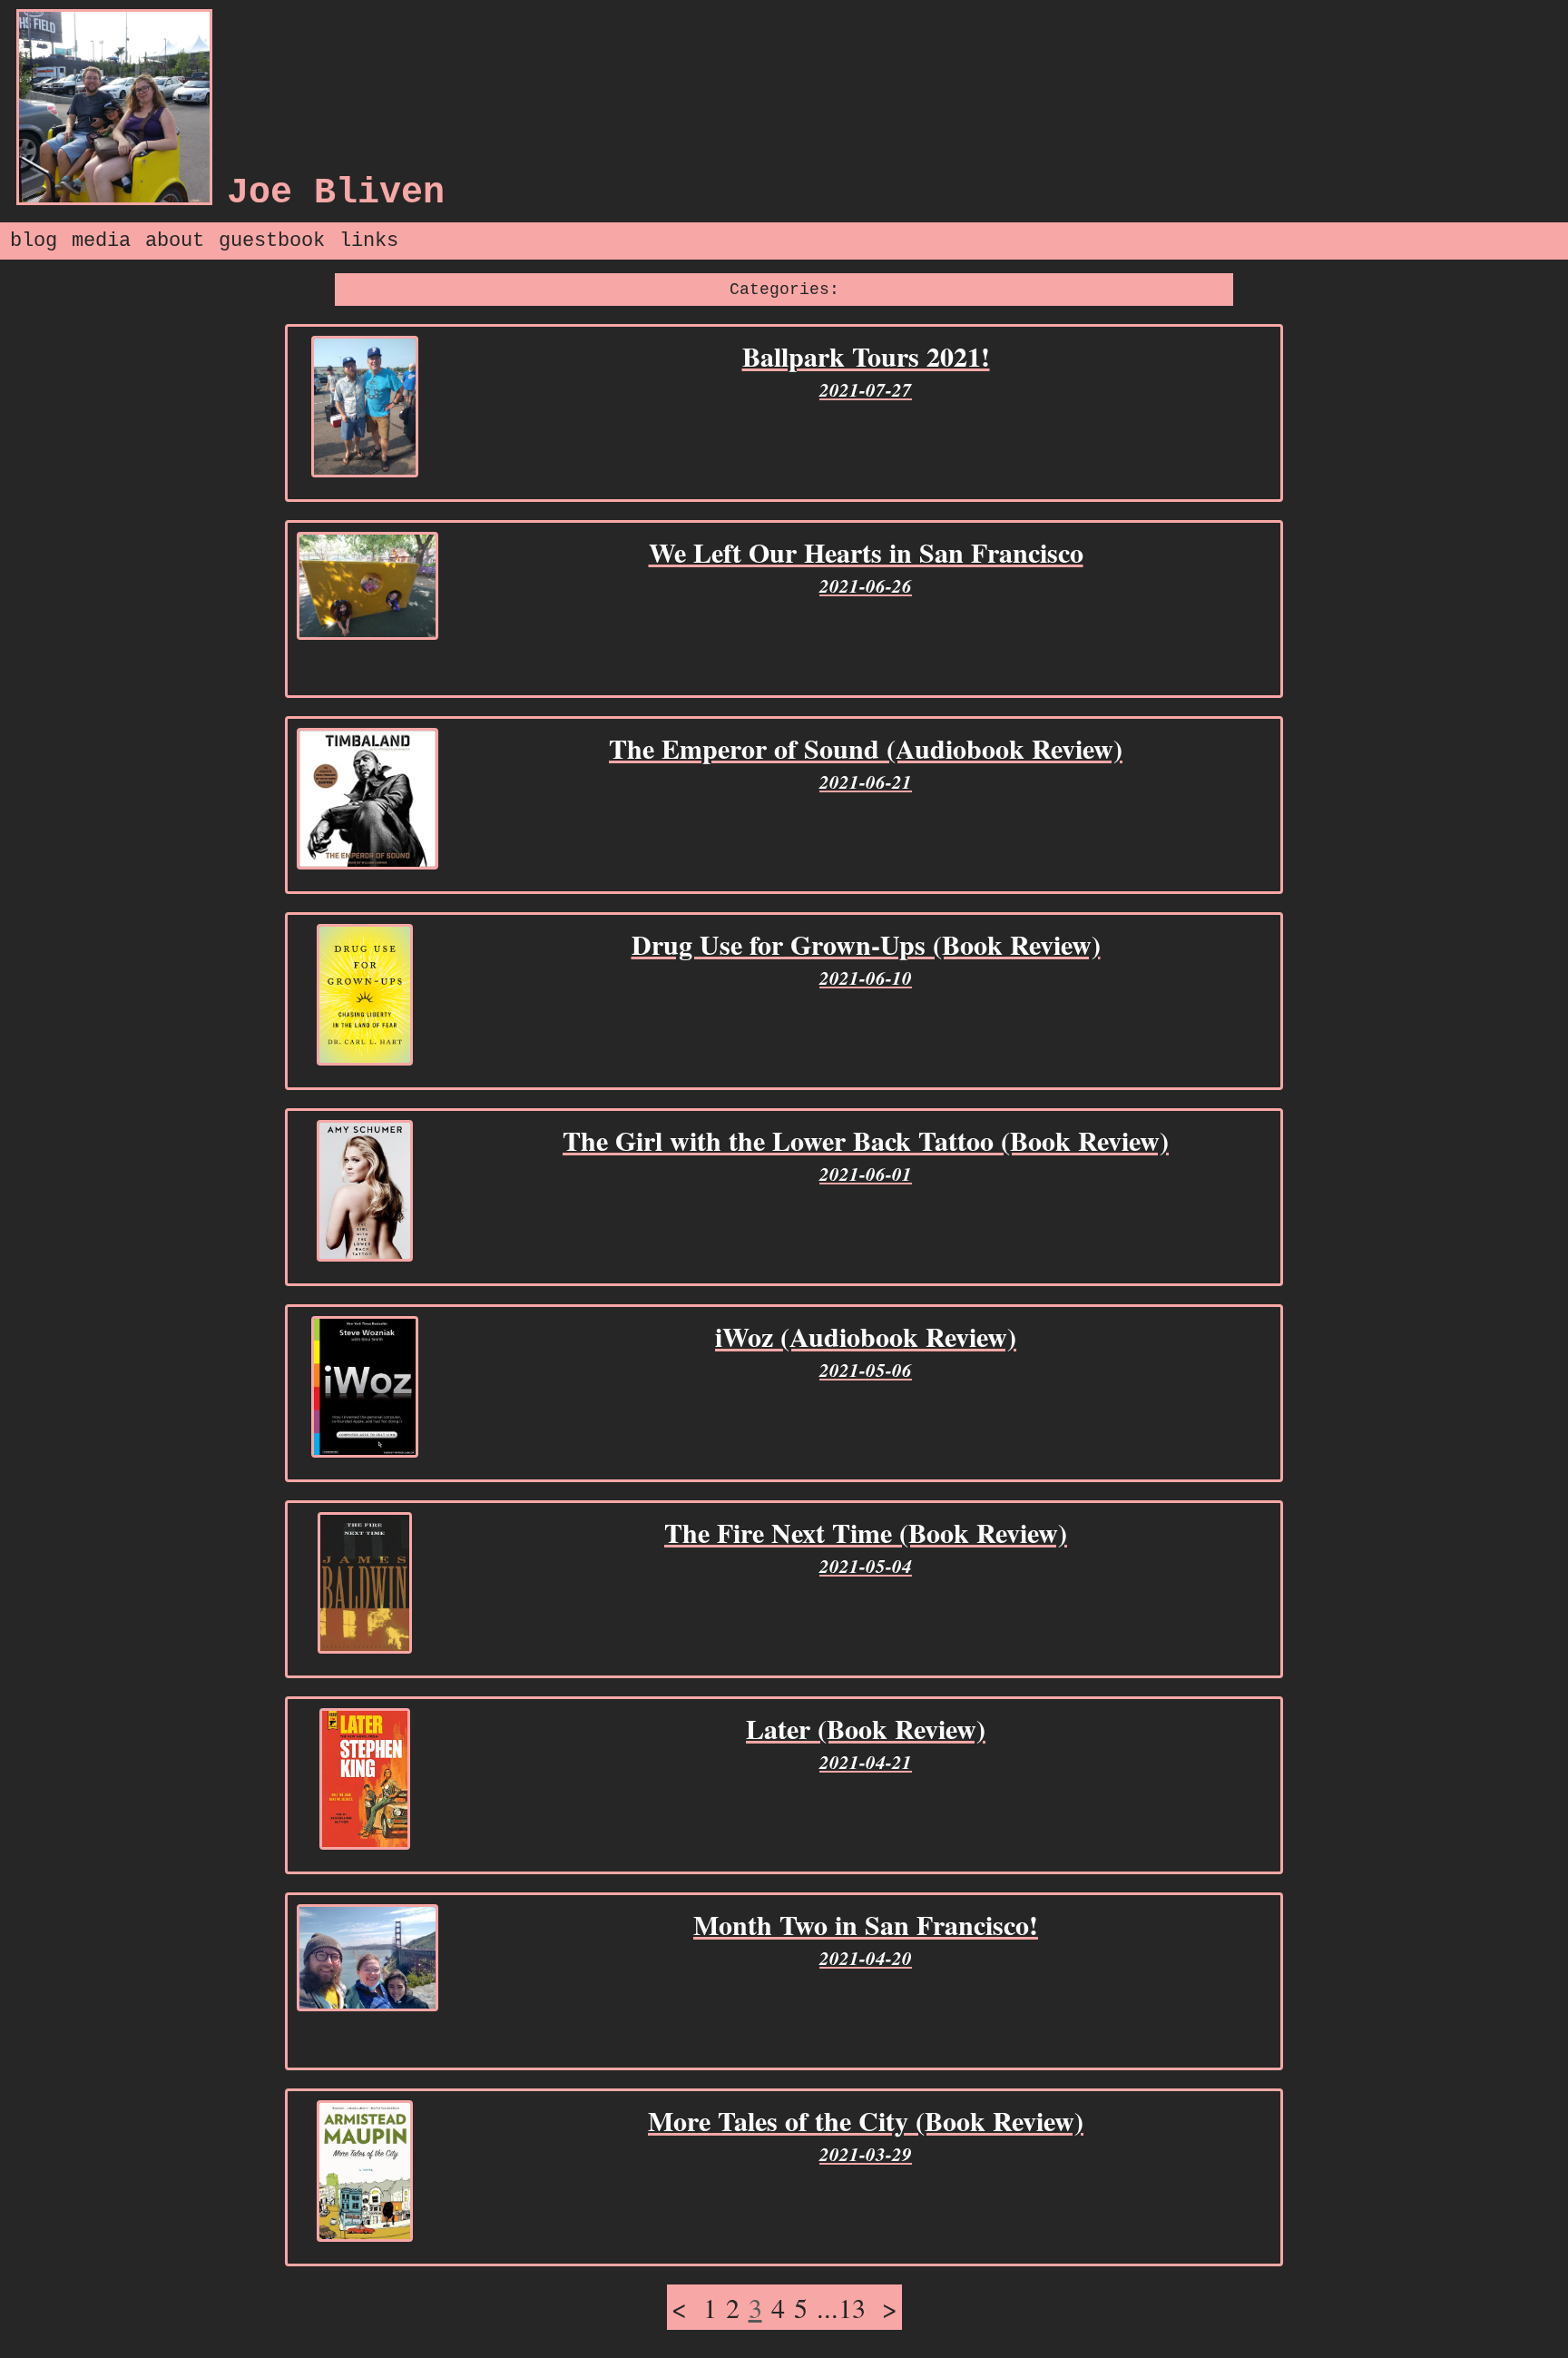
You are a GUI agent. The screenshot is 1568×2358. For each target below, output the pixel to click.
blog (34, 241)
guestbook (272, 241)
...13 (841, 2307)
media (101, 241)
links (369, 241)
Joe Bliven (336, 193)
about (175, 241)
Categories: (784, 290)
